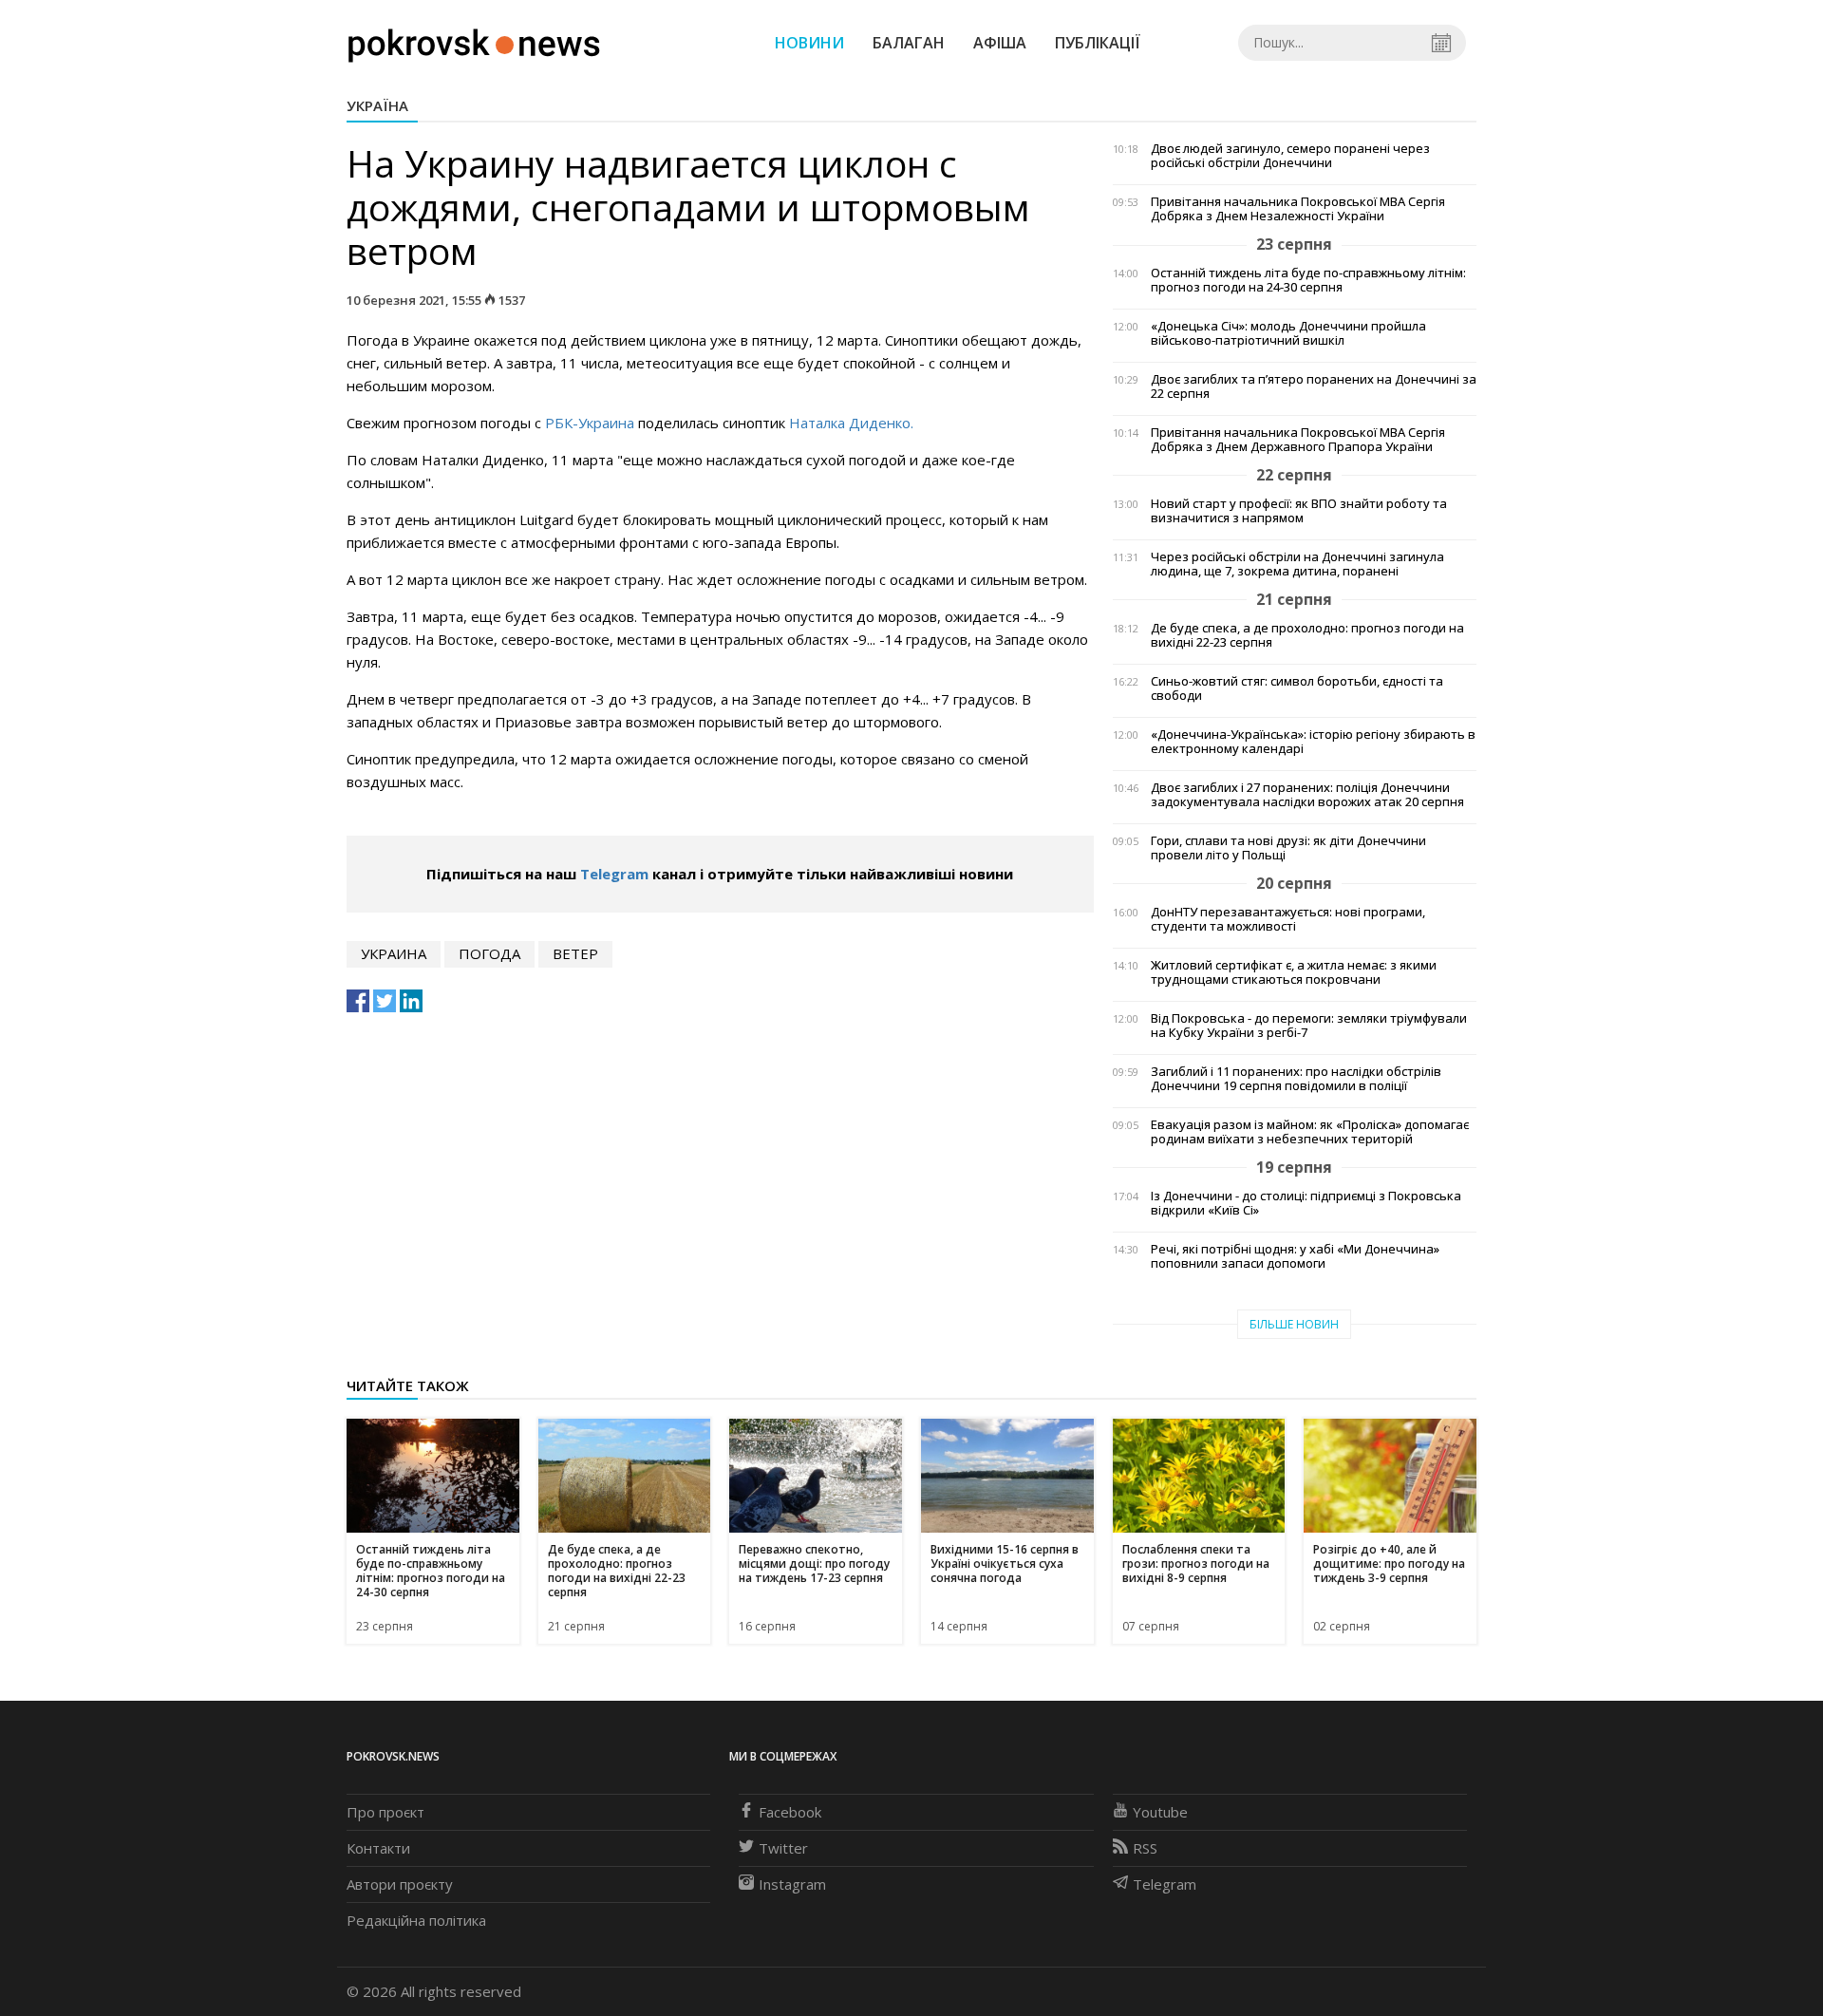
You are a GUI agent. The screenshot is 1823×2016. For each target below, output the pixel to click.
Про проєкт (385, 1812)
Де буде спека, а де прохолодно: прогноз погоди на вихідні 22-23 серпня (1307, 635)
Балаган (909, 43)
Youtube (1160, 1812)
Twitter (783, 1848)
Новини (809, 43)
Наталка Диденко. (851, 423)
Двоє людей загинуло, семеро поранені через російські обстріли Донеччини (1290, 156)
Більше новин (1294, 1324)
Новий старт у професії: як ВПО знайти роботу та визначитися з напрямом (1299, 511)
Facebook (790, 1812)
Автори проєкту (400, 1884)
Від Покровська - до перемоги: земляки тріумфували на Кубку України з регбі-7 (1309, 1026)
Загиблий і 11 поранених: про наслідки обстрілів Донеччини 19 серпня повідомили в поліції (1296, 1079)
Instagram (792, 1884)
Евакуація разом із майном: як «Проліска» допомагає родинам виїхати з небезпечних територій (1310, 1132)
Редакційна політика (416, 1920)
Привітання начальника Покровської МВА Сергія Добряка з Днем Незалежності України (1298, 209)
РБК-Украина (590, 423)
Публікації (1098, 43)
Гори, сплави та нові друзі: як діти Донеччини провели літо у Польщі (1288, 848)
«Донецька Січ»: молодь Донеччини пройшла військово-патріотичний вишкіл (1288, 333)
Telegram (614, 874)
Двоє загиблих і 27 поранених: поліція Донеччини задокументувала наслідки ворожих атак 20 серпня (1307, 795)
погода (489, 953)
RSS (1145, 1848)
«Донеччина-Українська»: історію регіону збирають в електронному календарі (1313, 742)
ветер (575, 953)
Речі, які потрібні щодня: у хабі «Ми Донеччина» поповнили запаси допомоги (1295, 1256)
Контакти (378, 1848)
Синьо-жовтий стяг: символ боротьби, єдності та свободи (1297, 688)
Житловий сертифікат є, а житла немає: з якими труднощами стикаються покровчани (1294, 972)
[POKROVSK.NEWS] (474, 41)
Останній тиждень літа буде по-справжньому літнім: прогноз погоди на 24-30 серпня (1308, 280)
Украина (394, 953)
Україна (377, 105)
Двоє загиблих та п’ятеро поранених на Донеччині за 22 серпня (1314, 386)
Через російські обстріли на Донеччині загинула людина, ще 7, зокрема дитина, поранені (1297, 564)
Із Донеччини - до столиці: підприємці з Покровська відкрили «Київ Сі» (1306, 1203)
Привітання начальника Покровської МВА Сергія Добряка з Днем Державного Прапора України (1298, 440)
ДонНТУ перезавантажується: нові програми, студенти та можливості (1288, 919)
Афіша (1000, 43)
